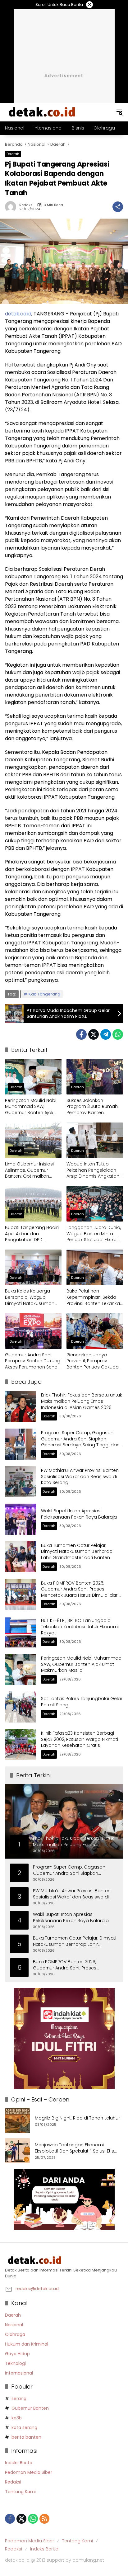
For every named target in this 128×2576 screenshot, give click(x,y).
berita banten (26, 2437)
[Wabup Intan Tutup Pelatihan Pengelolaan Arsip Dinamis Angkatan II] (95, 1140)
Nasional (14, 2325)
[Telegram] (106, 1034)
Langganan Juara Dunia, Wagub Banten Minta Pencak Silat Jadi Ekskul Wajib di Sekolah (94, 1234)
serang (19, 2399)
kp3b (17, 2418)
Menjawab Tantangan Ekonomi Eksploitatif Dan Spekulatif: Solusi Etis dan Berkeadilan (74, 2148)
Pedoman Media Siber (29, 2472)
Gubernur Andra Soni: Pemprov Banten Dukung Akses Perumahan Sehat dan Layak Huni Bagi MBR (33, 1361)
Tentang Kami (20, 2492)
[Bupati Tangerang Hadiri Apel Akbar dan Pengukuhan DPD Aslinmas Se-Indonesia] (33, 1204)
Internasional (19, 2373)
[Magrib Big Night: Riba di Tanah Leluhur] (17, 2121)
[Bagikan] (118, 207)
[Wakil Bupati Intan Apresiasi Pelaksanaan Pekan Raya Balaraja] (21, 1519)
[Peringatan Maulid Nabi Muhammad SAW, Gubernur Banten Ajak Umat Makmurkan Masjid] (33, 1076)
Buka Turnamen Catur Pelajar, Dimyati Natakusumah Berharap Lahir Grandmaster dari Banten (77, 1551)
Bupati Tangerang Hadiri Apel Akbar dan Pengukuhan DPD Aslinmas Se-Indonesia (32, 1234)
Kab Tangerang (44, 994)
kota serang (24, 2427)
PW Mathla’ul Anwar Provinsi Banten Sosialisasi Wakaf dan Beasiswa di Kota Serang (80, 1476)
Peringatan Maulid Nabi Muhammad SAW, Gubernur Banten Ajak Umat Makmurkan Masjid (32, 1107)
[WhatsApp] (118, 1034)
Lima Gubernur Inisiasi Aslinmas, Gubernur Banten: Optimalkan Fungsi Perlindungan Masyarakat (29, 1170)
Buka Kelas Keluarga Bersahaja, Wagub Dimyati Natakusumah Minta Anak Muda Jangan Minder (33, 1297)
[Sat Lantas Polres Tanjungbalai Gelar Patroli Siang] (21, 1707)
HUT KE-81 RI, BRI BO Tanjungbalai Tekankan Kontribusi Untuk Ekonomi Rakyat (80, 1626)
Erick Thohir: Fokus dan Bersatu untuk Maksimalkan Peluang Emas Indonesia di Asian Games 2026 (82, 1401)
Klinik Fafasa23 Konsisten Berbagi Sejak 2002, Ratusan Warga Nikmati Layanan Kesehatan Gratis (80, 1739)
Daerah (13, 154)
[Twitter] (94, 1034)
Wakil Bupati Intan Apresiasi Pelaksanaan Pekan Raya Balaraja (79, 1514)
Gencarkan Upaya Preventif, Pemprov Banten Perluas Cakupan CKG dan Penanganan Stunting (94, 1361)
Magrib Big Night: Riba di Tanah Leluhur (77, 2118)
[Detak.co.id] (42, 112)
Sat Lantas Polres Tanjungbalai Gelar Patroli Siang (82, 1702)
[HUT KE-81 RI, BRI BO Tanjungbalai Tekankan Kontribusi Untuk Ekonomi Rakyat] (21, 1632)
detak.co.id (18, 314)
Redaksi (26, 205)
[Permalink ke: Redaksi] (12, 207)
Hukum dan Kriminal (27, 2344)
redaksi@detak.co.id (37, 2289)
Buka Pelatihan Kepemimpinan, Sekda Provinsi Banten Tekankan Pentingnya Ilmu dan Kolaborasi (95, 1297)
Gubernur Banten (30, 2408)
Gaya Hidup (17, 2354)
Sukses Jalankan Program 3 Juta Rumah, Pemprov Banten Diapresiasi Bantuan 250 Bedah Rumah (94, 1107)
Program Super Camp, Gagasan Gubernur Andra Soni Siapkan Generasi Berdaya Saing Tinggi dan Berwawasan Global (80, 1442)
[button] (119, 112)
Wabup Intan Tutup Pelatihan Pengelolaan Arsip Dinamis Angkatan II (94, 1170)
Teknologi (15, 2363)
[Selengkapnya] (64, 2260)
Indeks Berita (19, 2463)
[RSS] (44, 2519)
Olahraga (15, 2334)
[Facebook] (81, 1034)
